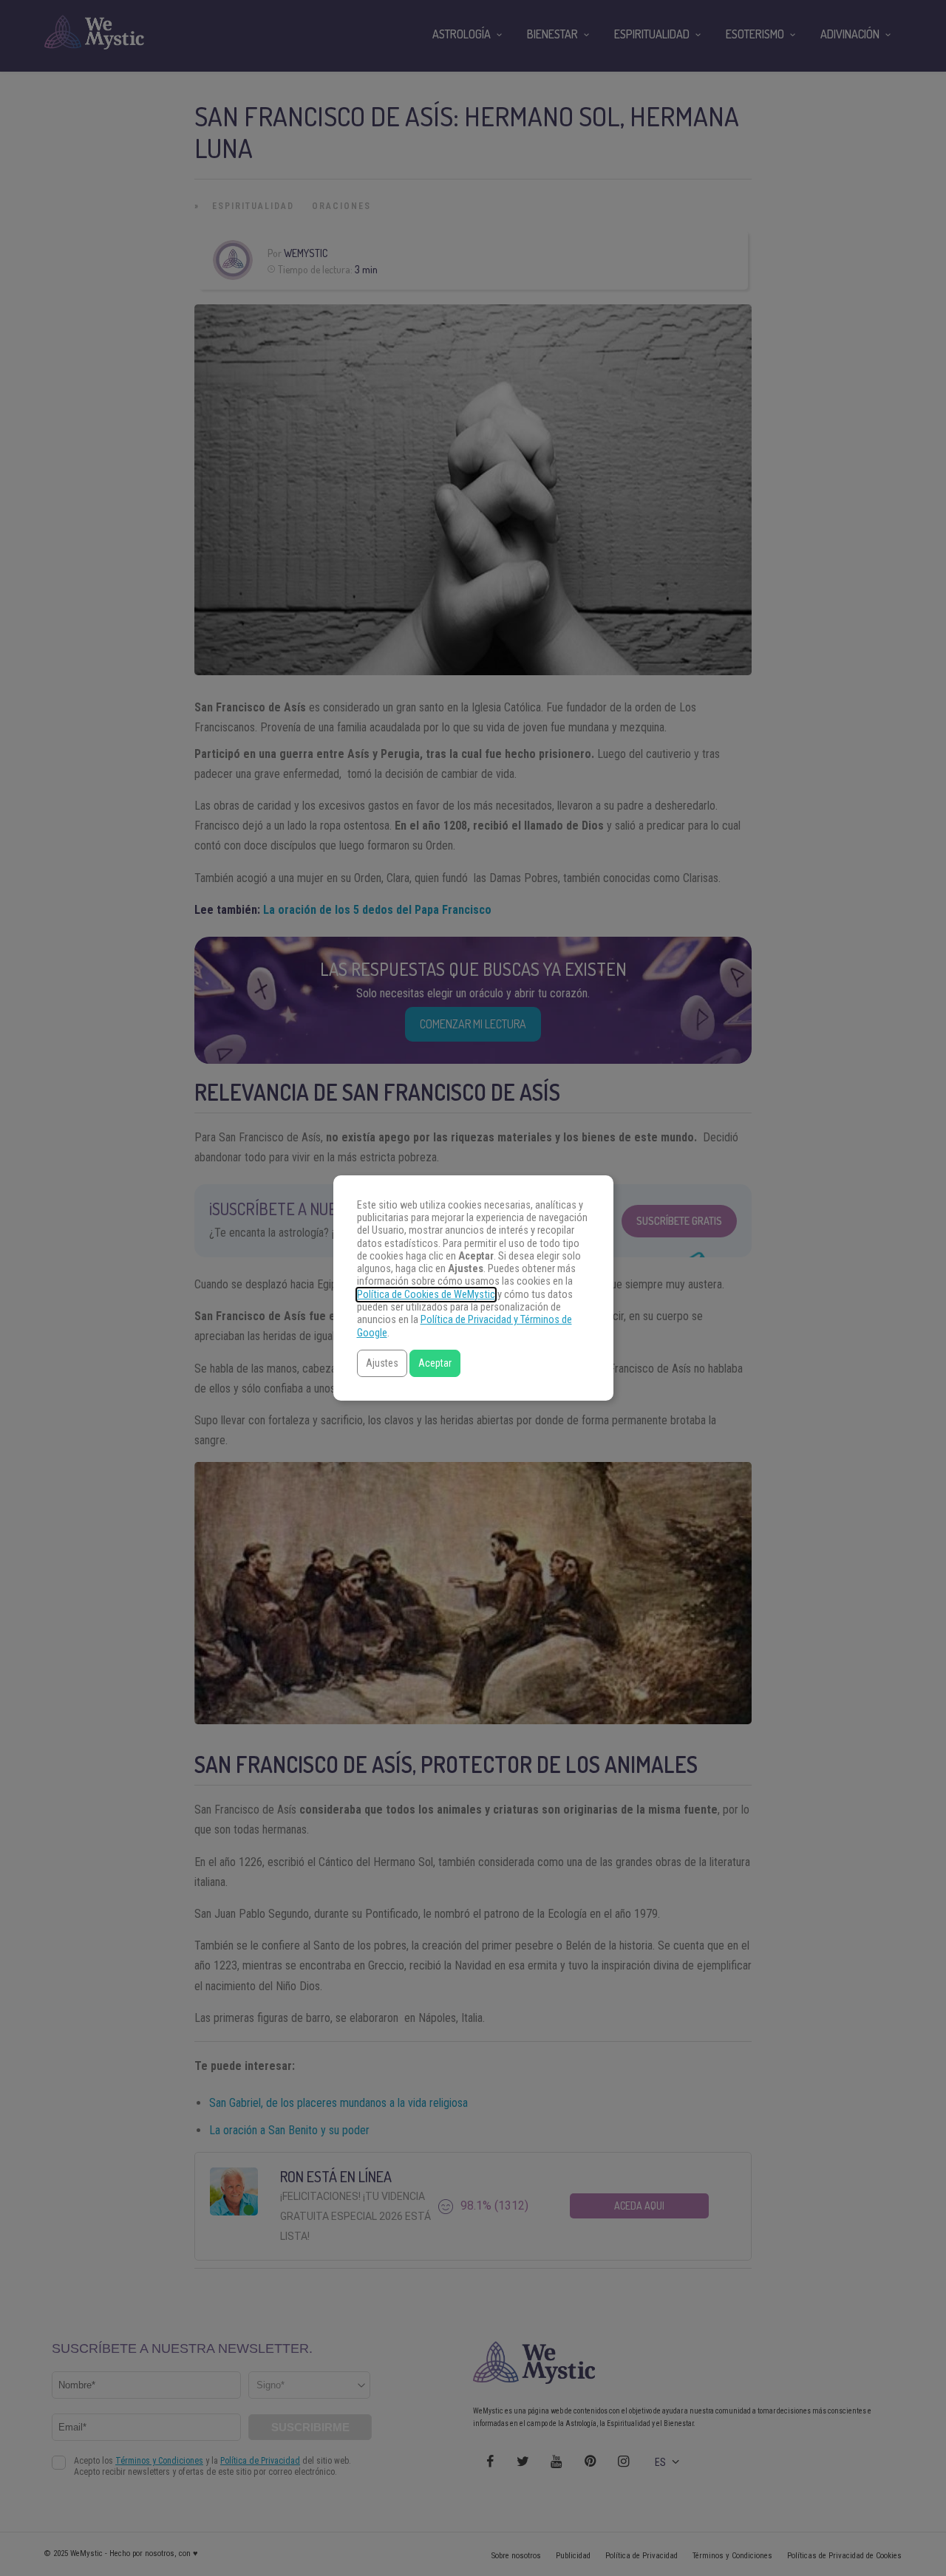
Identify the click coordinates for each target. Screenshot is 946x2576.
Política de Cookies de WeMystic (426, 1295)
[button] (382, 1363)
